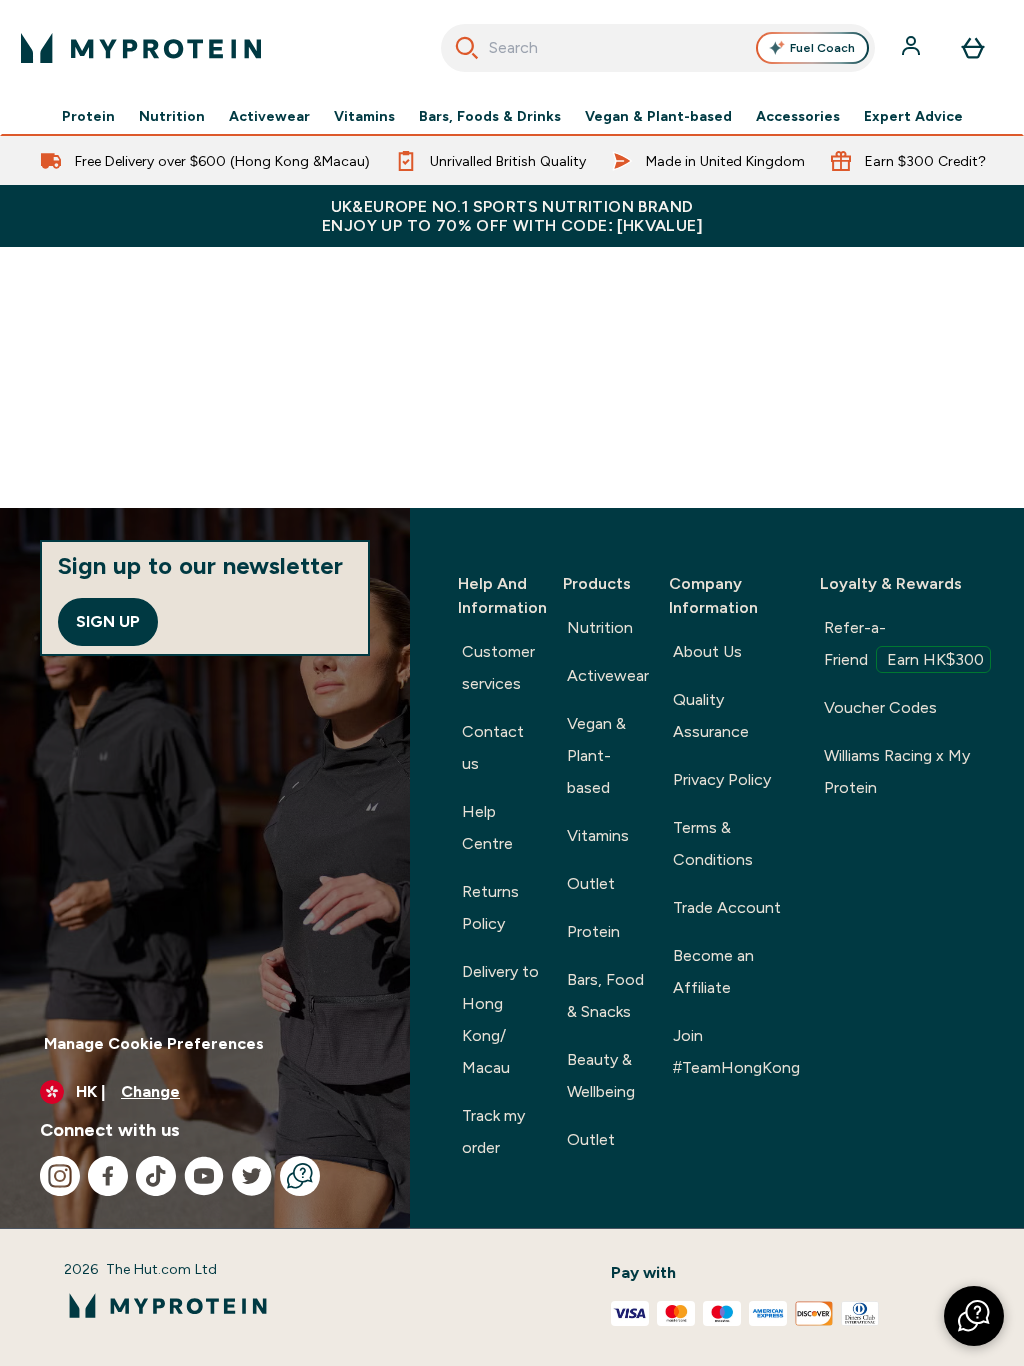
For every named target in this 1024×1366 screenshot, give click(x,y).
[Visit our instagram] (60, 1176)
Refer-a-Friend (904, 643)
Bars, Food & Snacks (605, 995)
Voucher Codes (880, 707)
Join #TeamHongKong (736, 1051)
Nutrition (172, 116)
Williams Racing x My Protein (897, 771)
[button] (974, 1316)
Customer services (498, 667)
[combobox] (658, 48)
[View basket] (973, 48)
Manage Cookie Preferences (154, 1043)
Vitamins (364, 116)
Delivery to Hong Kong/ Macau (500, 1019)
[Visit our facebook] (108, 1176)
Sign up (108, 621)
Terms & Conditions (713, 843)
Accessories (798, 116)
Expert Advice (913, 116)
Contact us (493, 747)
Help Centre (487, 827)
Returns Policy (490, 907)
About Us (707, 651)
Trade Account (727, 907)
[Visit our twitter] (252, 1176)
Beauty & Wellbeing (601, 1075)
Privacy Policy (722, 779)
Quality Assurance (711, 715)
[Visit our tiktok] (156, 1176)
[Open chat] (300, 1176)
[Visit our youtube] (204, 1176)
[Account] (913, 48)
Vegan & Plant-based (658, 116)
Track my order (493, 1131)
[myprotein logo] (141, 48)
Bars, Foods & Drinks (490, 116)
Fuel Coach (822, 48)
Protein (88, 116)
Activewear (269, 116)
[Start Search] (467, 48)
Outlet (591, 883)
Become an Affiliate (713, 971)
